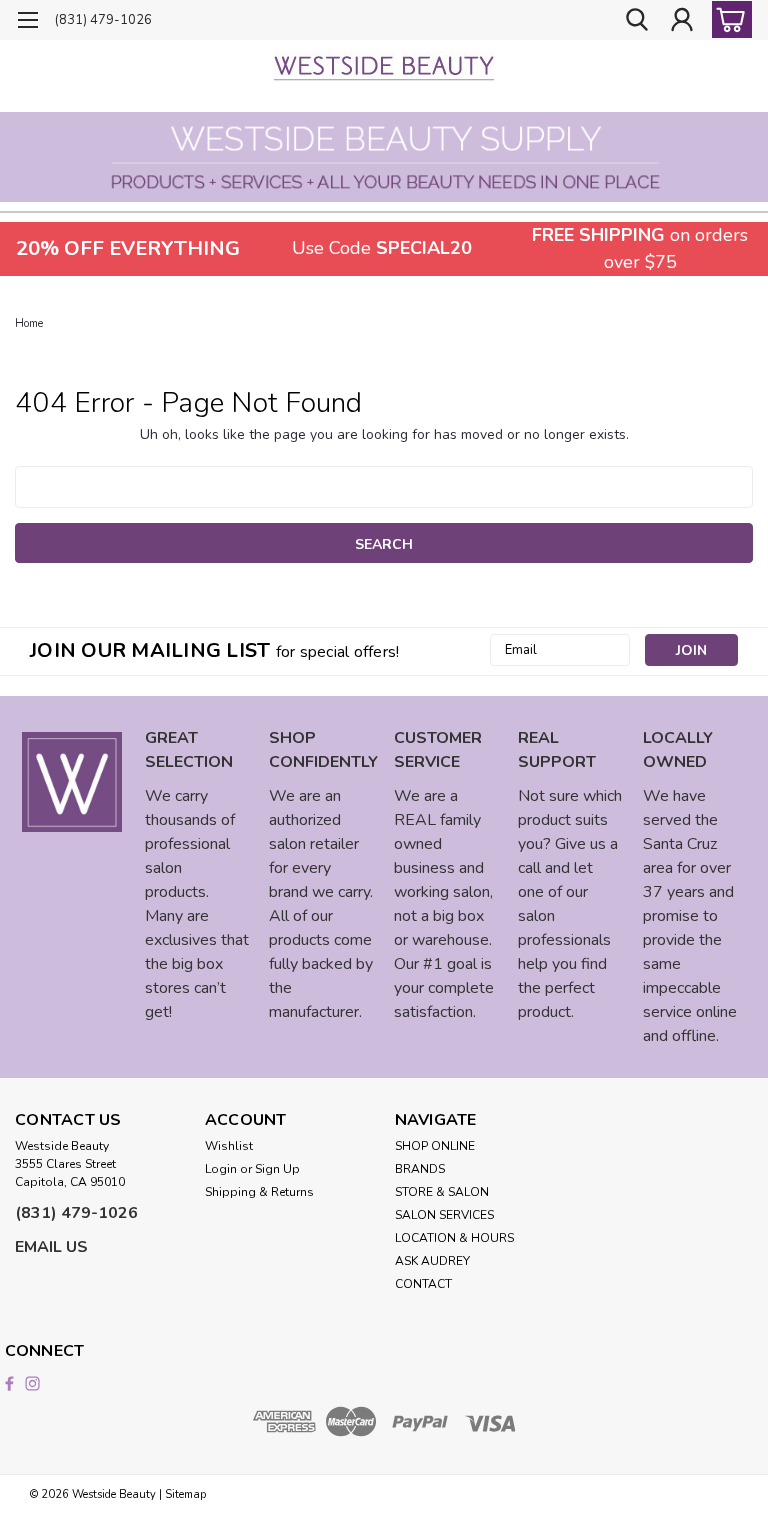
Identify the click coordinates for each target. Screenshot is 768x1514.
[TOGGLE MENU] (27, 22)
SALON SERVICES (444, 1215)
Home (29, 323)
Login (221, 1169)
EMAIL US (51, 1247)
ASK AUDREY (432, 1261)
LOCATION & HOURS (454, 1238)
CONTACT (423, 1284)
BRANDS (420, 1169)
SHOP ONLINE (435, 1146)
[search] (637, 20)
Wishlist (229, 1146)
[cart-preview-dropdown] (727, 19)
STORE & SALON (442, 1192)
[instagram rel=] (32, 1383)
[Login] (682, 20)
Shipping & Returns (259, 1192)
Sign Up (277, 1169)
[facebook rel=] (9, 1383)
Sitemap (185, 1494)
